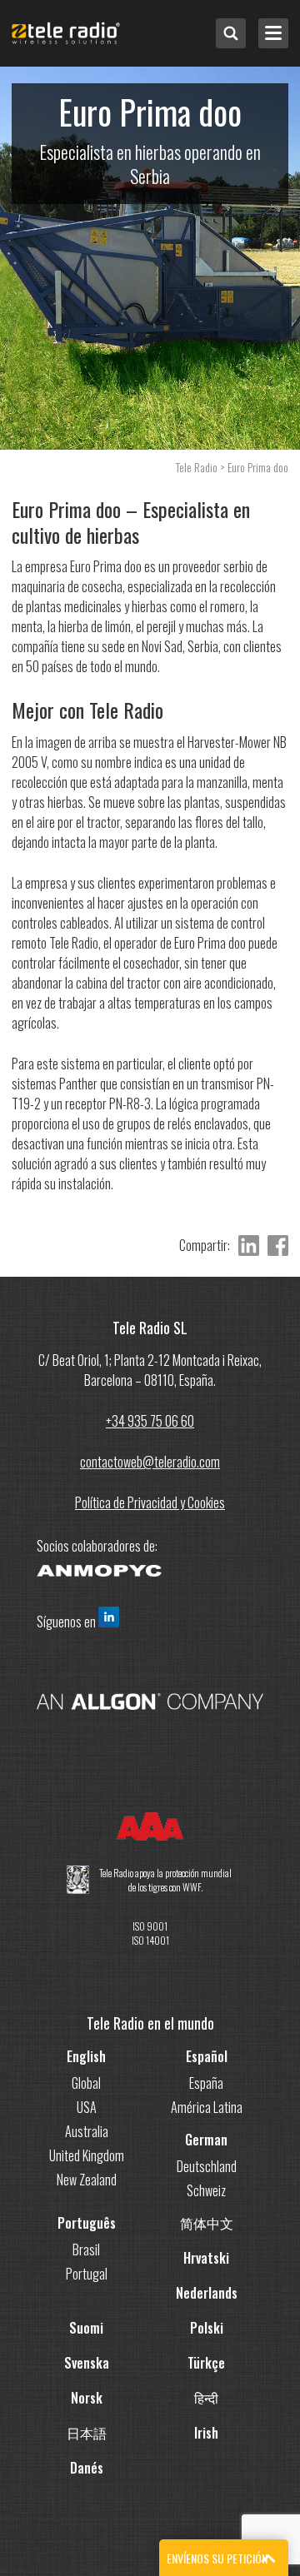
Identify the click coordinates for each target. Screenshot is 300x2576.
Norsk (87, 2398)
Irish (206, 2433)
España (206, 2083)
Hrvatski (206, 2258)
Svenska (87, 2363)
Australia (87, 2131)
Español (207, 2056)
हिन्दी (206, 2398)
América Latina (207, 2107)
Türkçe (206, 2363)
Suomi (86, 2328)
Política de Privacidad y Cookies (150, 1502)
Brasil (86, 2250)
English (86, 2056)
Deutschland (207, 2166)
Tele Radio (197, 467)
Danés (87, 2468)
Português (87, 2223)
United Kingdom (87, 2155)
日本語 (87, 2433)
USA (87, 2107)
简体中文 (207, 2223)
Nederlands (207, 2293)
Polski (207, 2328)
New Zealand (87, 2180)
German (206, 2140)
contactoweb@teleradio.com (150, 1462)
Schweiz (206, 2190)
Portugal (87, 2274)
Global (86, 2083)
